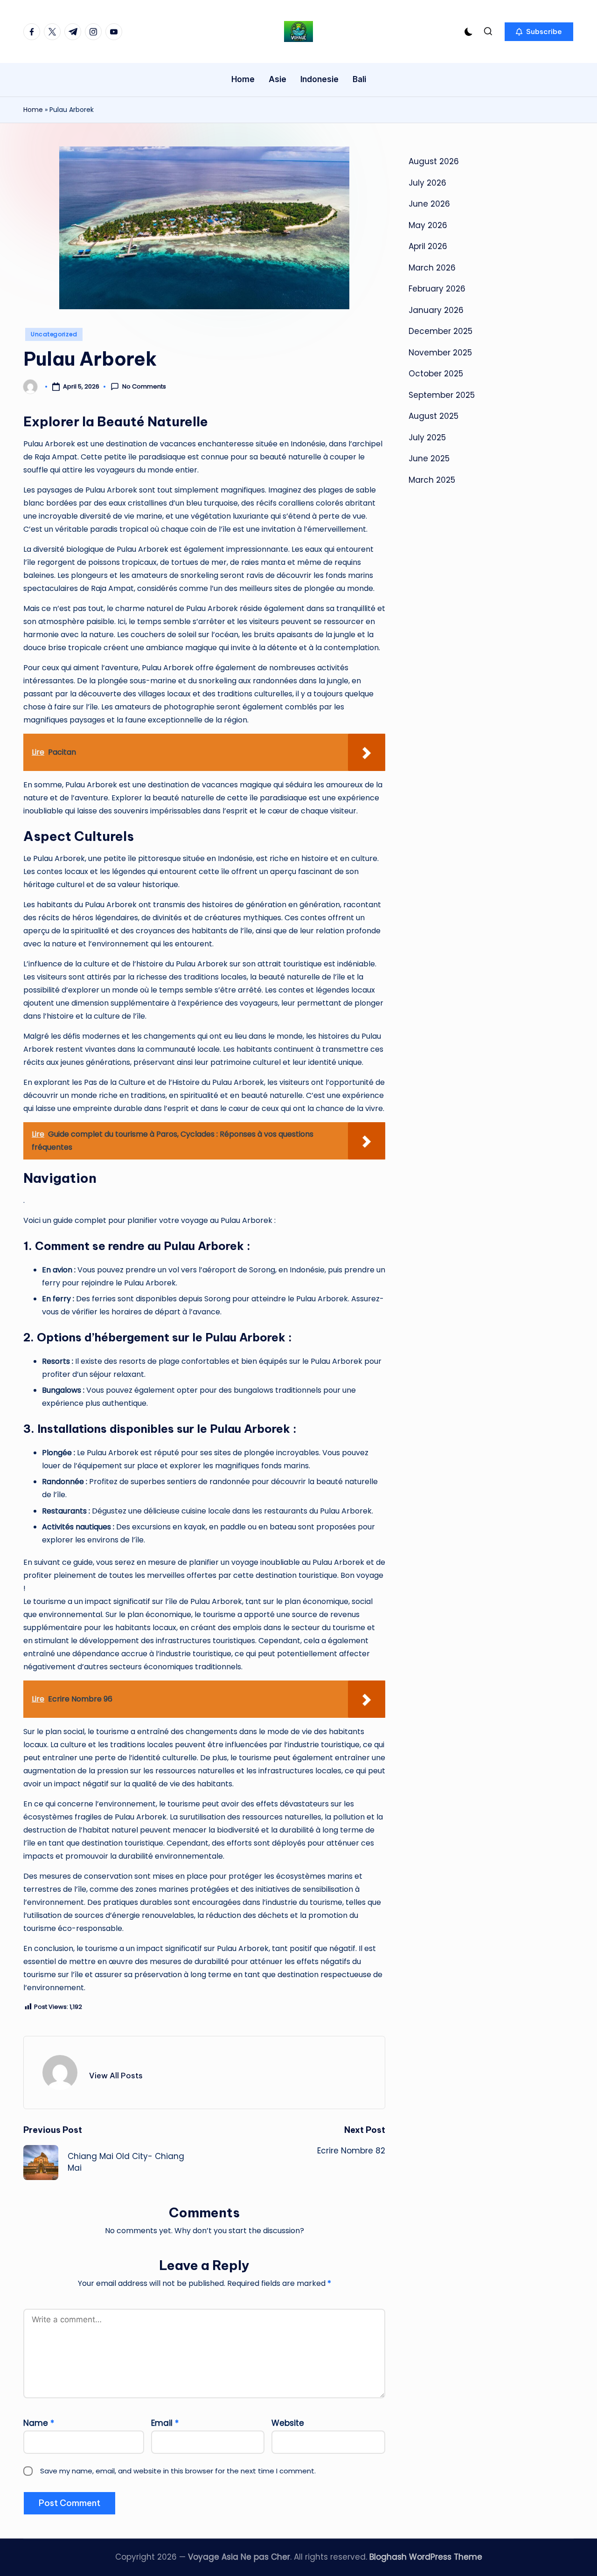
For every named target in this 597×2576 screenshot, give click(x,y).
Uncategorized (54, 334)
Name (39, 2423)
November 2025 (440, 352)
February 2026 (437, 289)
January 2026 (436, 310)
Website (288, 2423)
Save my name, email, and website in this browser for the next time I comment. (178, 2471)
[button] (539, 32)
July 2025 (427, 437)
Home (33, 110)
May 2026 (428, 225)
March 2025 (432, 479)
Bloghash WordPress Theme (426, 2557)
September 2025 (442, 395)
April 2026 (428, 246)
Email (165, 2423)
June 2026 (429, 204)
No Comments (144, 387)
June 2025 (429, 458)
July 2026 (427, 182)
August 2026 (434, 161)
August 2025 (434, 416)
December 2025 (441, 331)
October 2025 (436, 374)
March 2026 (432, 267)
